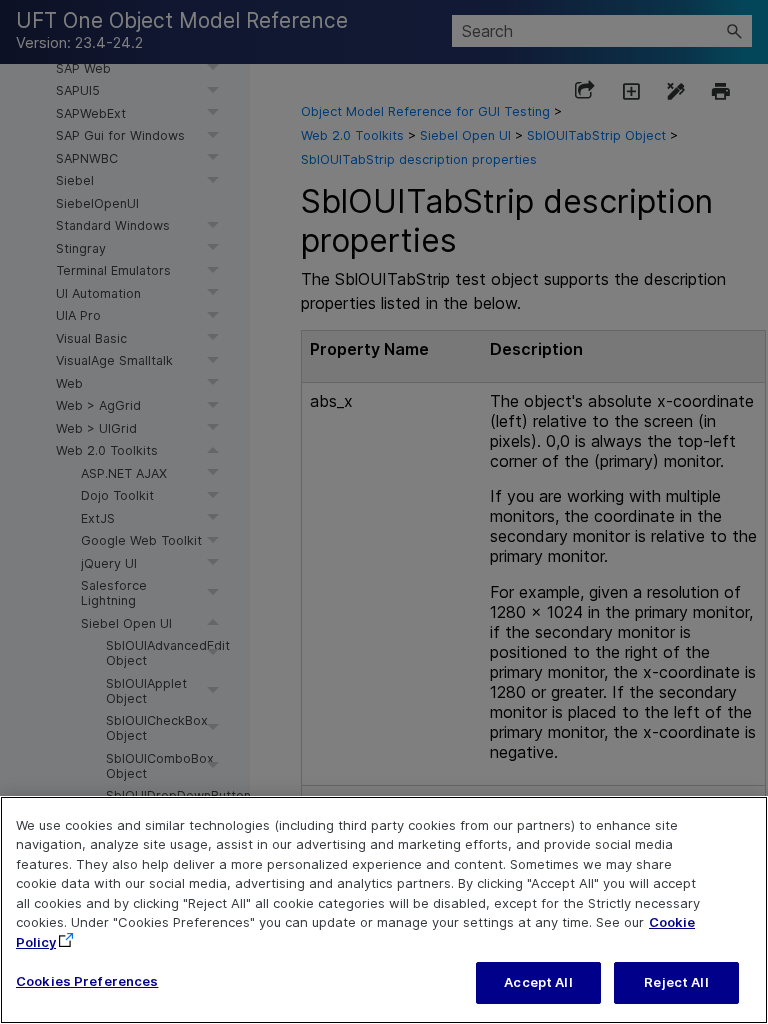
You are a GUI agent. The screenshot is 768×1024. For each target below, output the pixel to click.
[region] (384, 910)
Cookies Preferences (87, 981)
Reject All (676, 982)
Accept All (538, 982)
